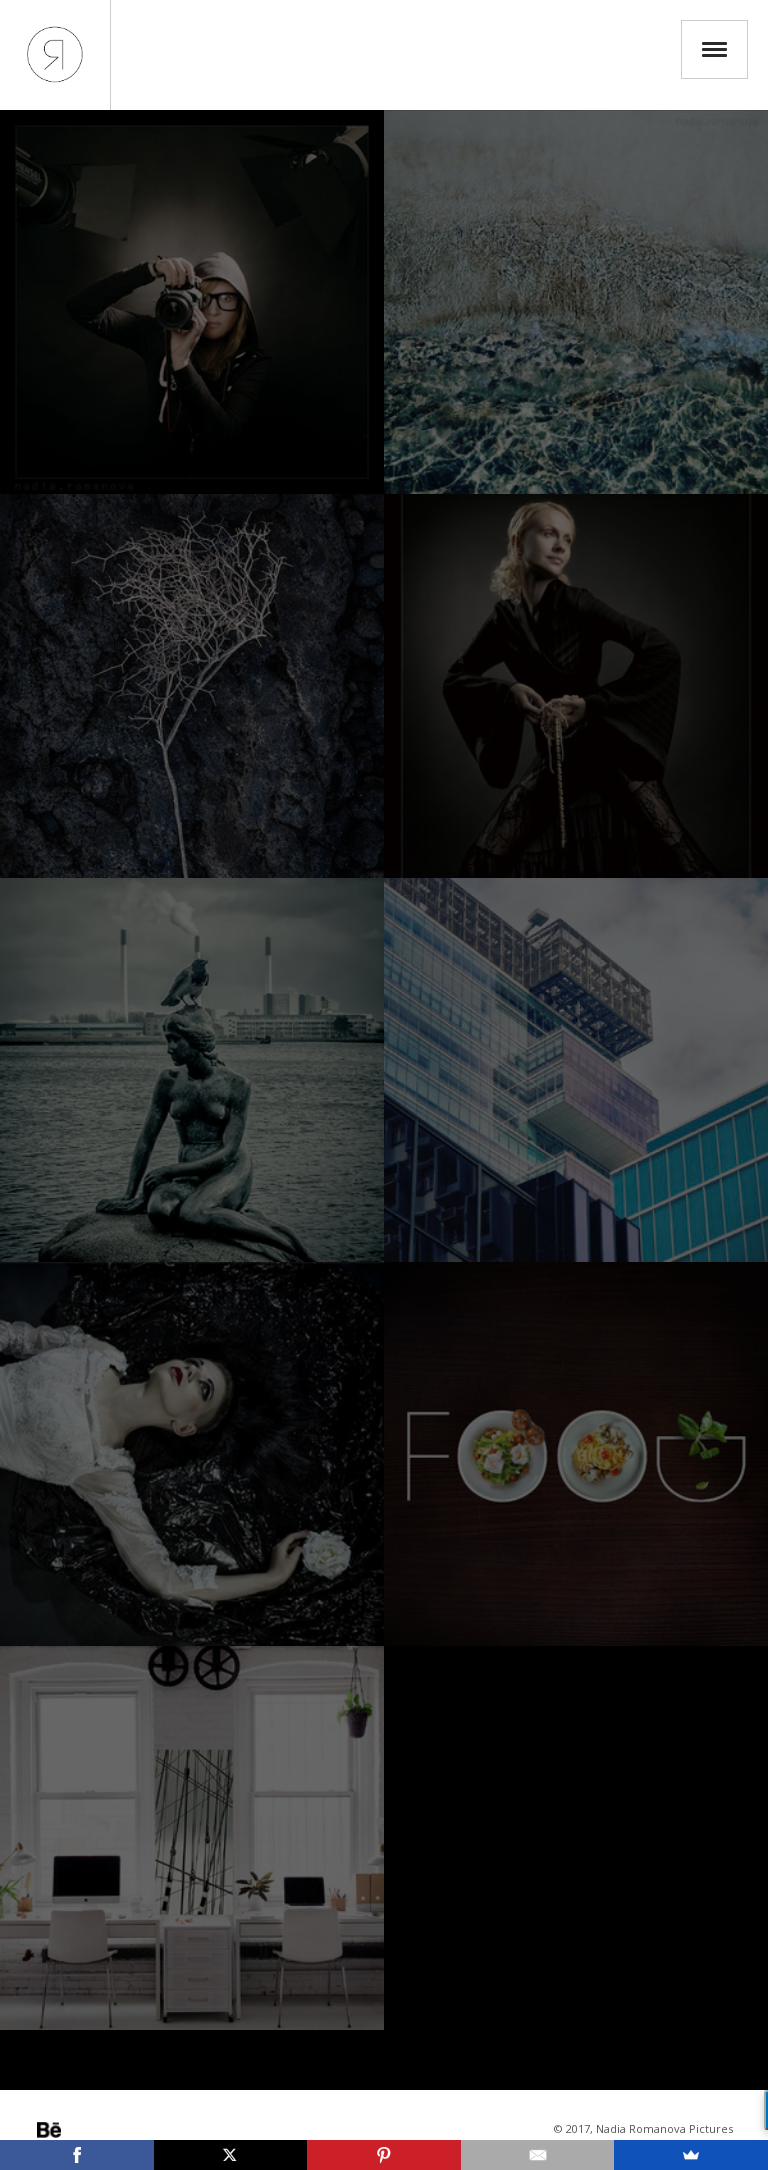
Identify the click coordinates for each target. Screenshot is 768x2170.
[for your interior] (192, 1838)
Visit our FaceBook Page (133, 2130)
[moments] (192, 1070)
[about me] (192, 302)
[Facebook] (77, 2155)
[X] (231, 2155)
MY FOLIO (55, 55)
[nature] (192, 686)
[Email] (538, 2155)
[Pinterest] (384, 2155)
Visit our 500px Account (49, 2130)
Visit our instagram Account (77, 2130)
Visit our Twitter (105, 2130)
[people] (576, 686)
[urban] (576, 1070)
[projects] (192, 1454)
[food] (576, 1454)
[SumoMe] (691, 2155)
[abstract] (576, 302)
